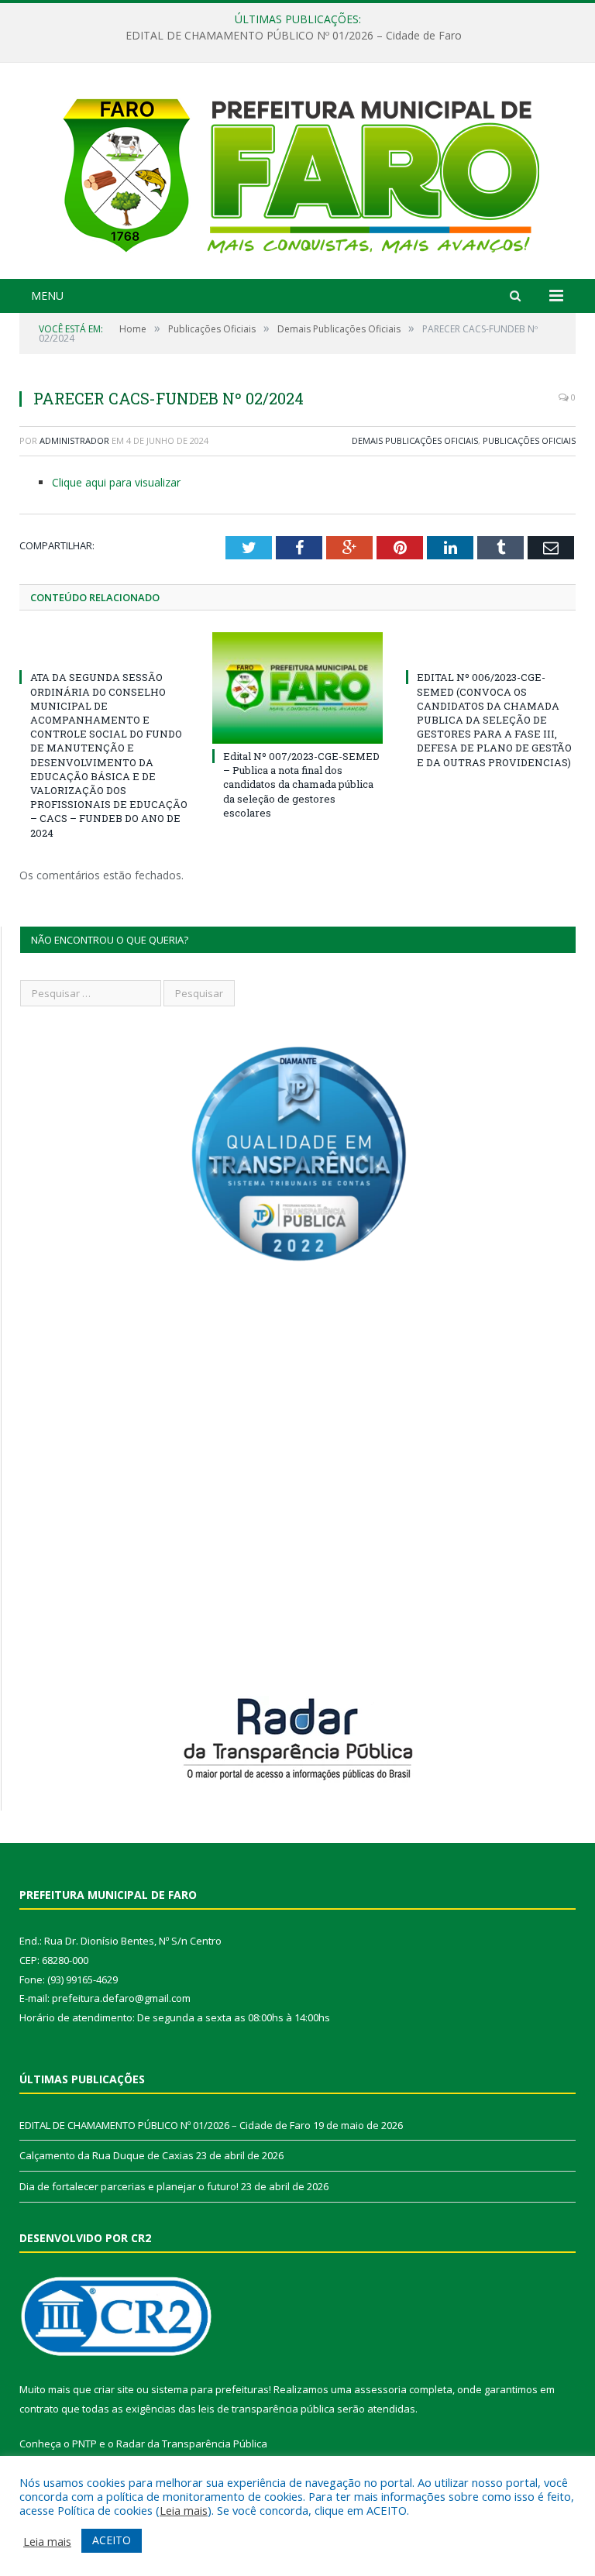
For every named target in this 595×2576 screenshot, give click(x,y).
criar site (114, 2389)
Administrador (74, 440)
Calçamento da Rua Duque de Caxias (294, 36)
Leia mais (184, 2510)
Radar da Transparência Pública (192, 2444)
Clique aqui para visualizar (116, 482)
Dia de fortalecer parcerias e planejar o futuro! (129, 2186)
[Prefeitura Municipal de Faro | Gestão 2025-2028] (298, 172)
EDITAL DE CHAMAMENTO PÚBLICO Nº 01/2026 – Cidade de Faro (165, 2125)
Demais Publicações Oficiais (415, 440)
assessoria (380, 2389)
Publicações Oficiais (529, 440)
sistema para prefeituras (210, 2389)
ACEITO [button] (112, 2540)
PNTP (84, 2444)
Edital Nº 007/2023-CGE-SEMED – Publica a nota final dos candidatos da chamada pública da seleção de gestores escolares (301, 784)
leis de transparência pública (267, 2409)
